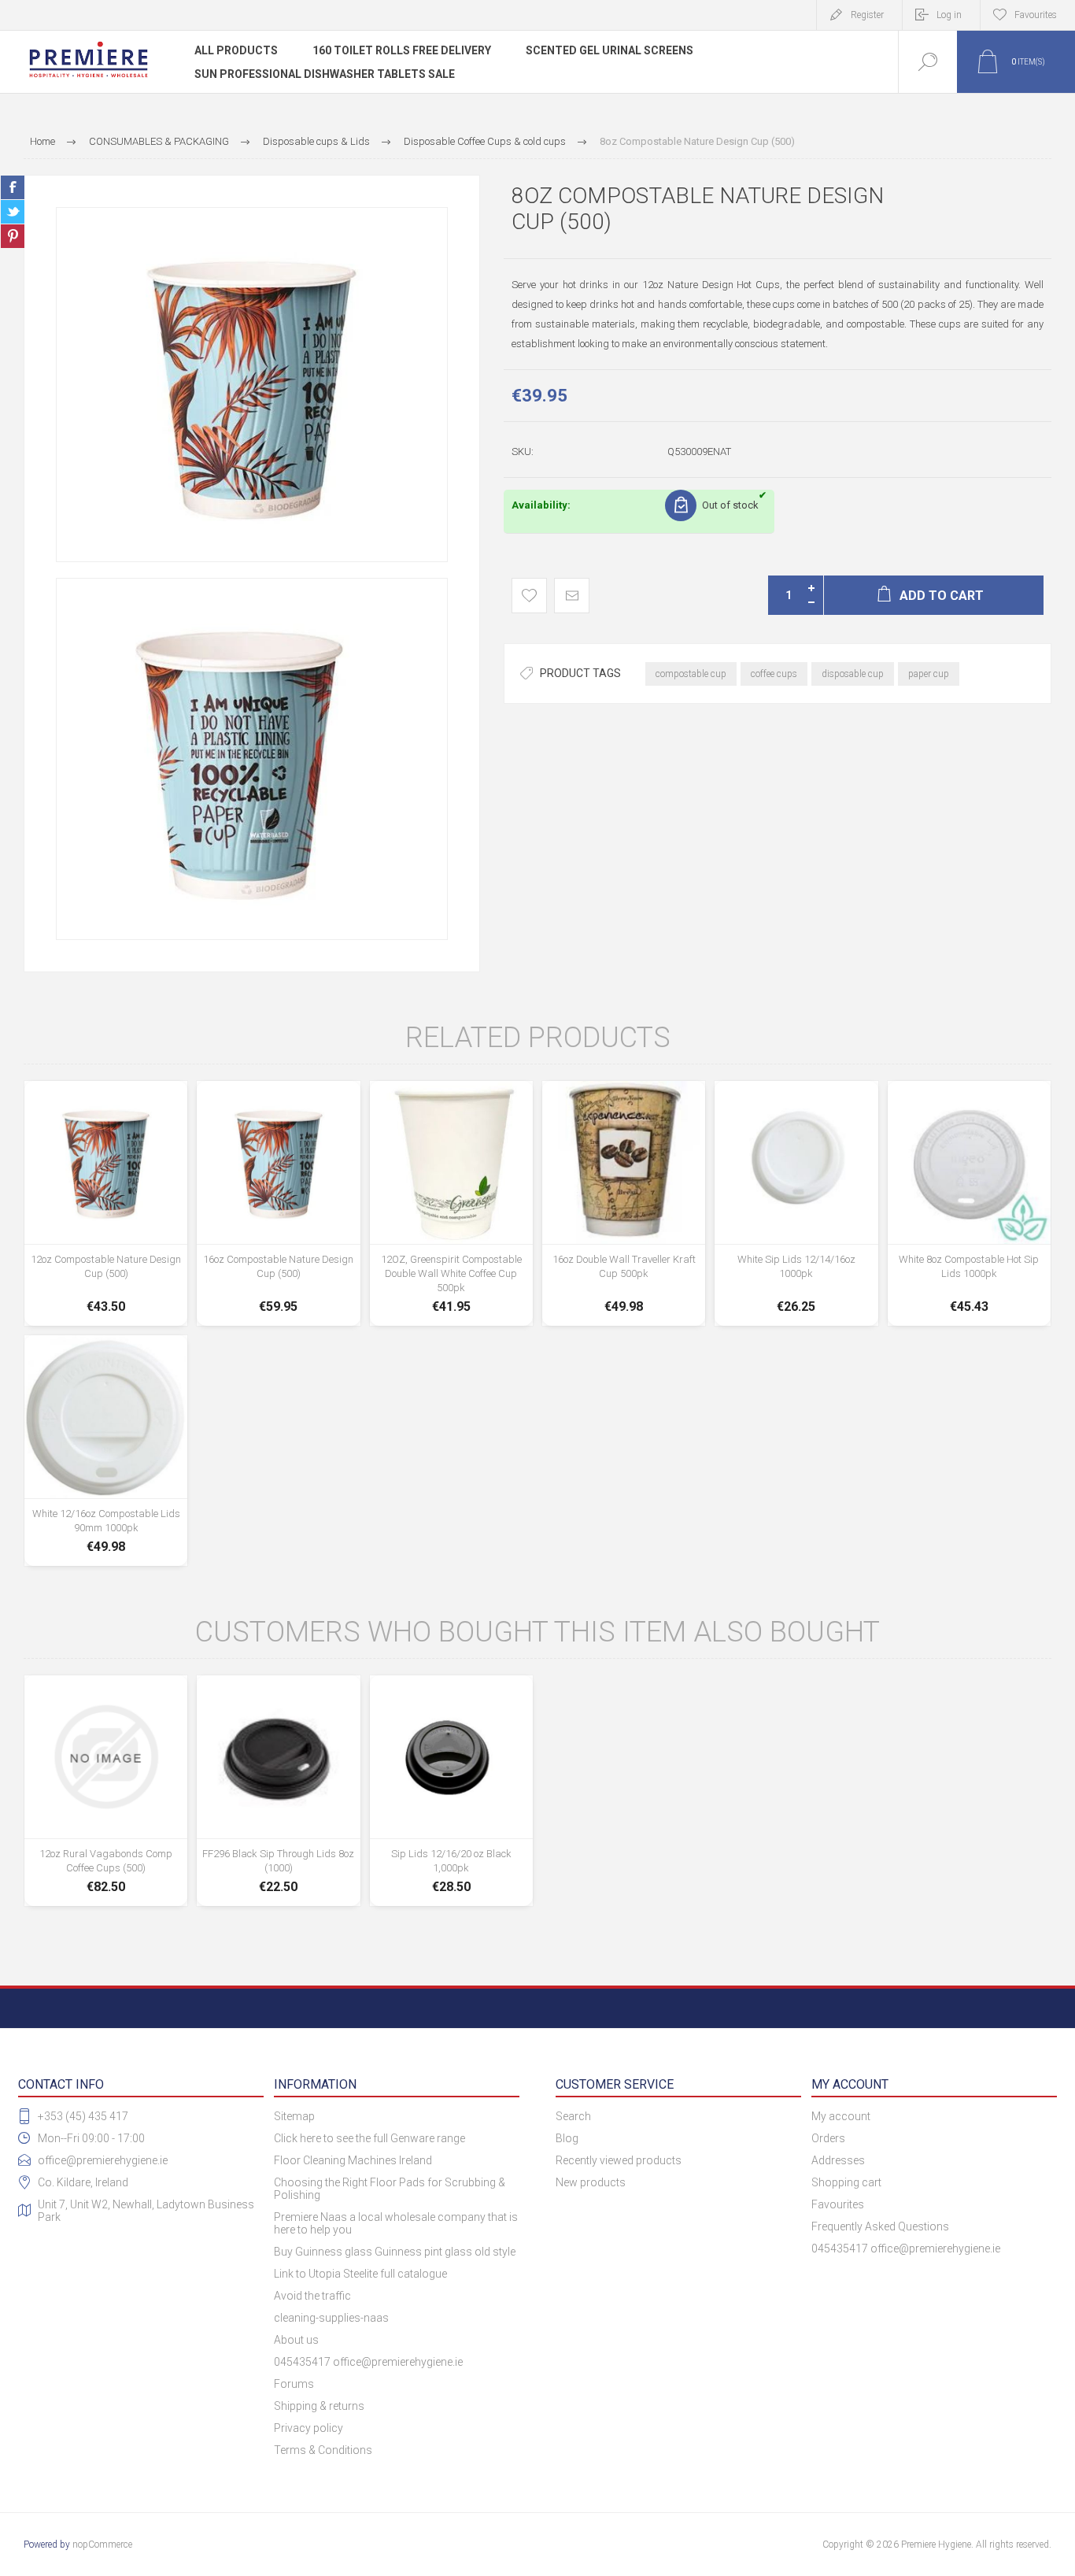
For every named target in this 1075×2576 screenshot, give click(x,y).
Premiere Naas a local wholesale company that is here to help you (396, 2223)
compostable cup (691, 674)
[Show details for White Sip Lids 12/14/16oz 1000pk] (796, 1203)
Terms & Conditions (323, 2450)
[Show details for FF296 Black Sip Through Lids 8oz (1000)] (278, 1791)
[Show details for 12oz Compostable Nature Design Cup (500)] (106, 1203)
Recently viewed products (619, 2160)
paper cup (929, 674)
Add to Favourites (529, 596)
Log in (949, 15)
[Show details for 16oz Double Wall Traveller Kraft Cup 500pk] (624, 1203)
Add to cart (106, 1269)
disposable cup (853, 674)
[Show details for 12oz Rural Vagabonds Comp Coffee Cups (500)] (106, 1791)
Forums (294, 2384)
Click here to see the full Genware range (369, 2138)
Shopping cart (846, 2182)
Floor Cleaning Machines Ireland (353, 2160)
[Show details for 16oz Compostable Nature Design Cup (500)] (278, 1203)
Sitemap (294, 2116)
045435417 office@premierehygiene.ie (368, 2362)
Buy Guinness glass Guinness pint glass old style (395, 2252)
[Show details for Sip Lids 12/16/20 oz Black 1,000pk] (451, 1791)
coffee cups (774, 674)
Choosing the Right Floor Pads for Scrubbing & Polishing (390, 2189)
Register (867, 15)
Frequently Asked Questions (880, 2226)
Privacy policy (308, 2428)
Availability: (541, 505)
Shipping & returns (319, 2406)
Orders (828, 2138)
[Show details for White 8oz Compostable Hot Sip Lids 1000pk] (969, 1203)
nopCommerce (102, 2545)
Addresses (838, 2160)
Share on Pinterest (13, 236)
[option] (252, 385)
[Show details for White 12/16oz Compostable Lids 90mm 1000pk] (106, 1451)
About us (296, 2340)
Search (573, 2116)
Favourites (838, 2204)
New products (591, 2182)
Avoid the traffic (312, 2296)
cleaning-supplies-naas (331, 2318)
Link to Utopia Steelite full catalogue (360, 2274)
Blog (567, 2138)
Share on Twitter (13, 212)
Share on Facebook (13, 187)
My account (841, 2116)
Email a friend (572, 596)
